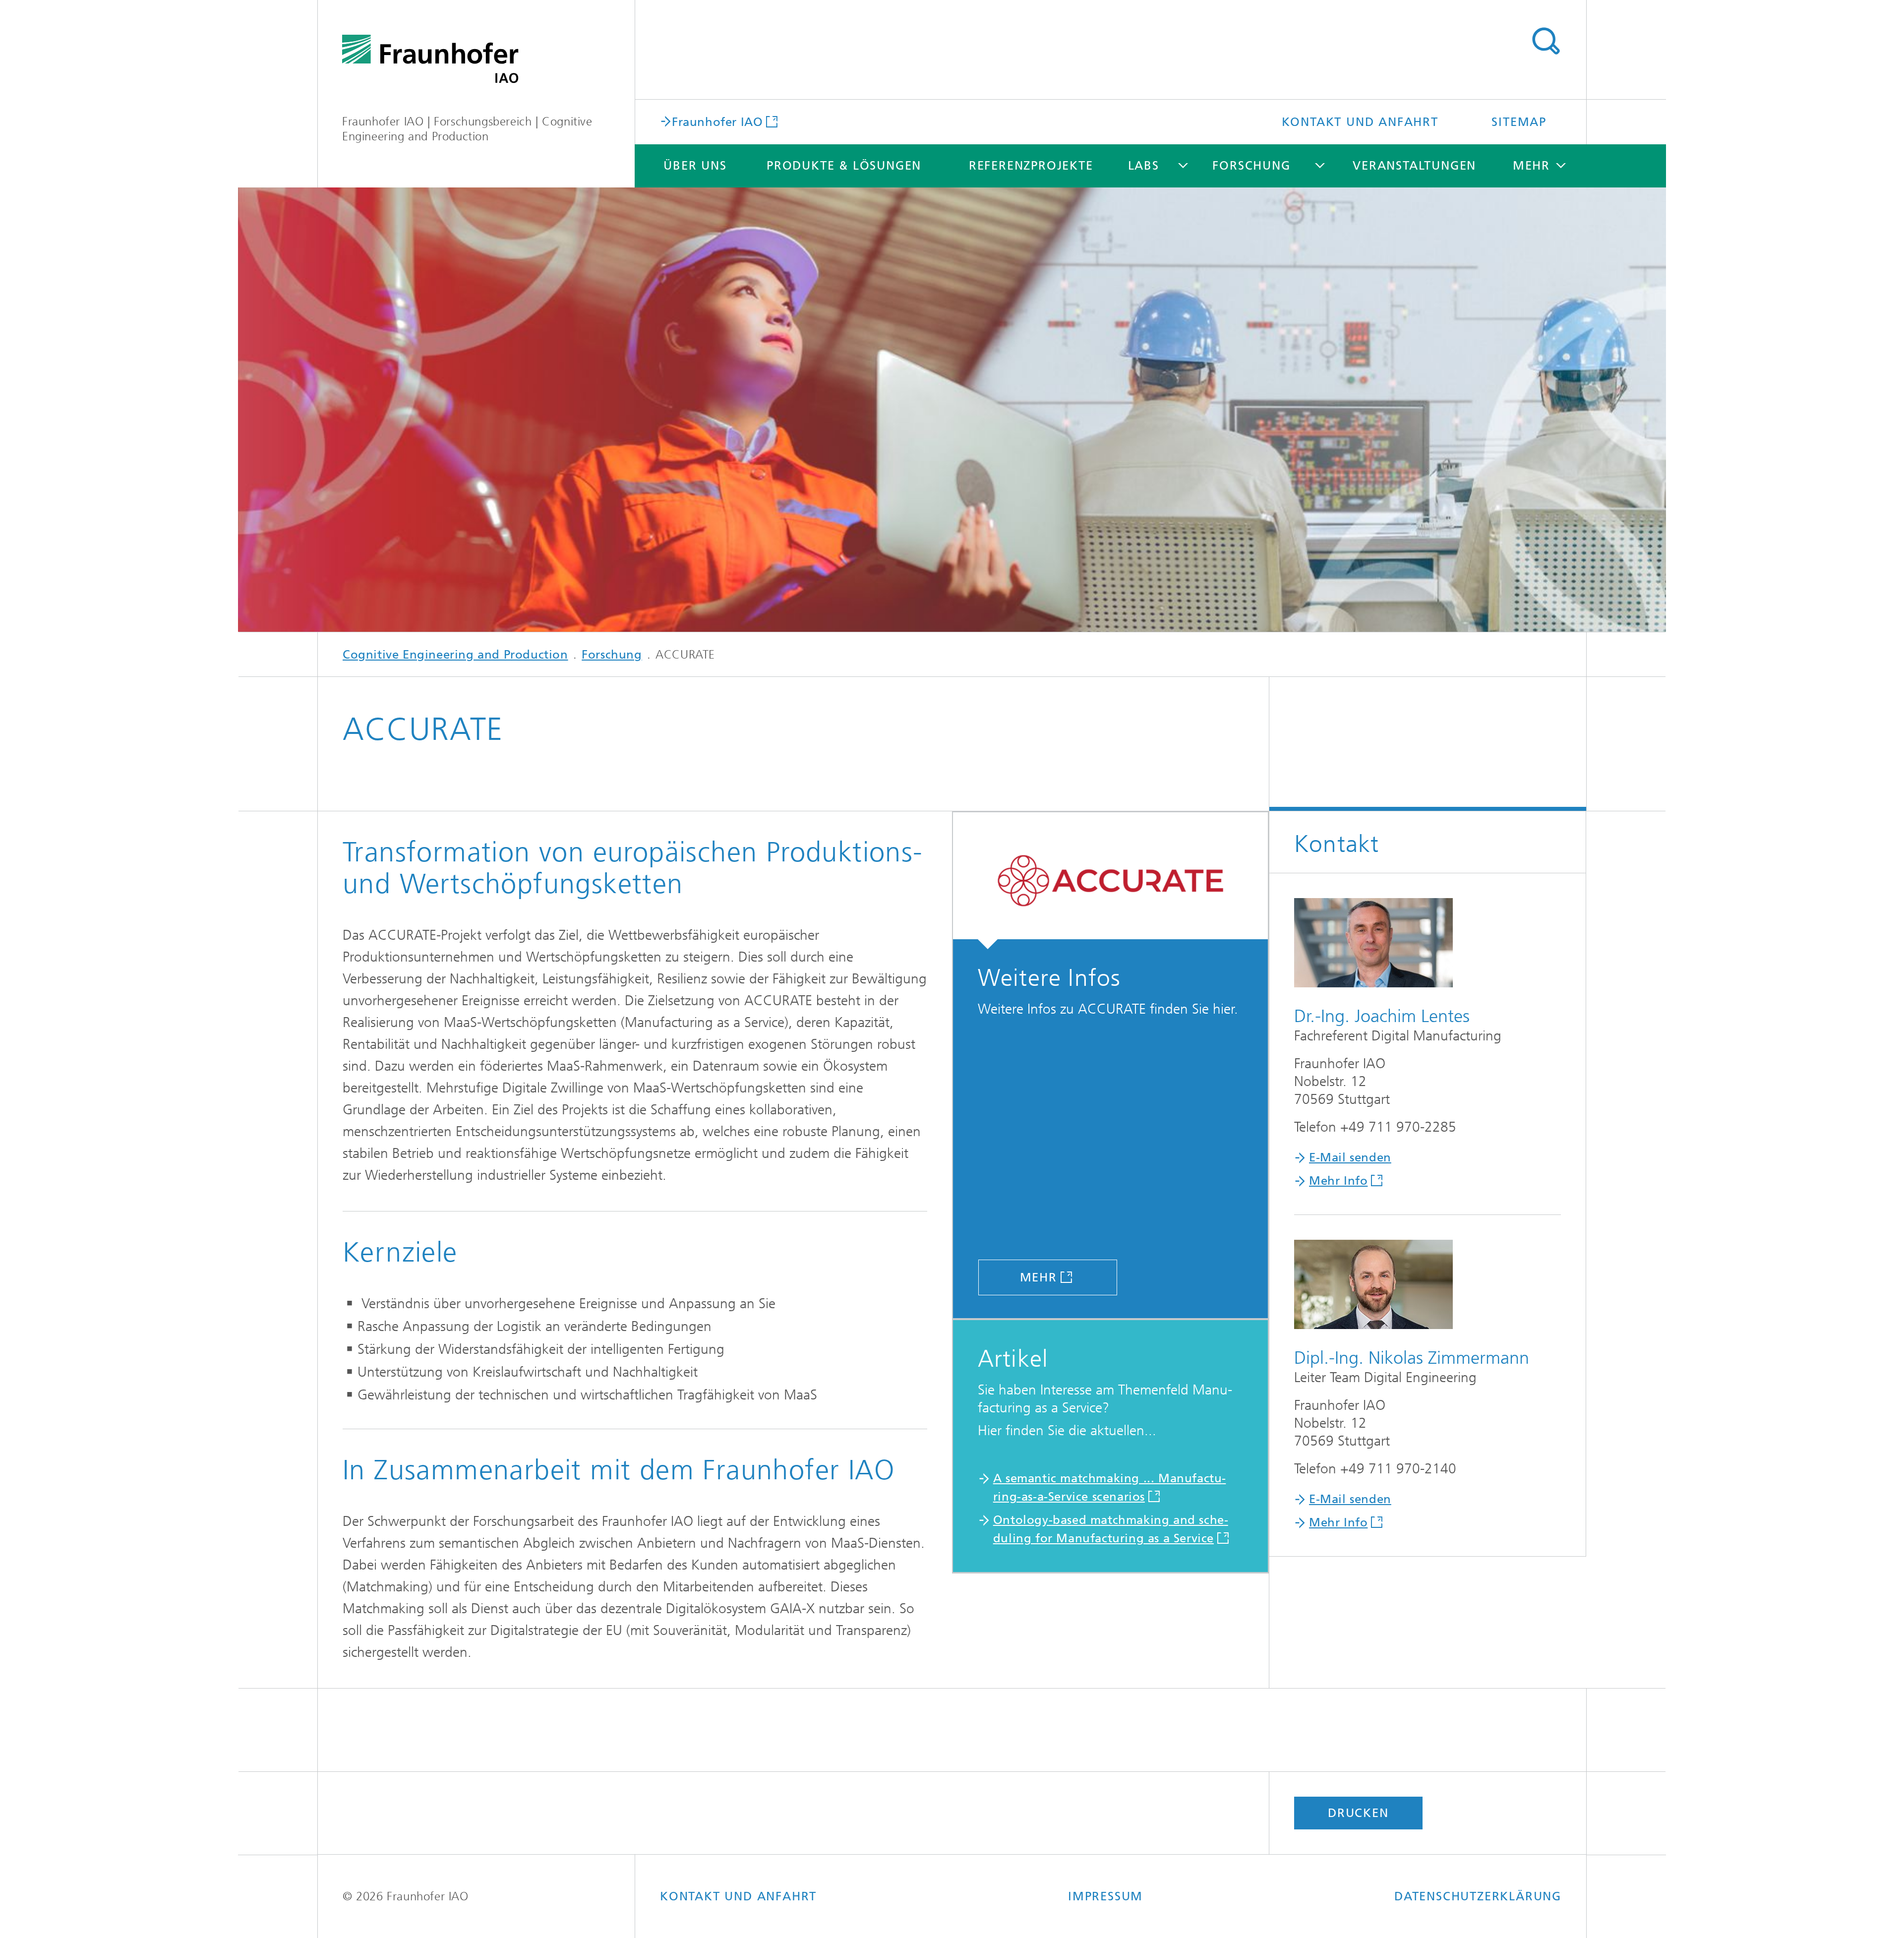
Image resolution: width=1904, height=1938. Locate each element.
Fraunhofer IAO (717, 121)
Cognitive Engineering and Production (455, 655)
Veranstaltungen (1414, 166)
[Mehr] (1110, 881)
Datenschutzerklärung (1478, 1896)
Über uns (695, 166)
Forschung (1251, 166)
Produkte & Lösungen (844, 166)
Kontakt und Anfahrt (1360, 122)
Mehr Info (1338, 1181)
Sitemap (1519, 122)
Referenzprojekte (1031, 166)
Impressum (1105, 1896)
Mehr (1039, 1277)
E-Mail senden (1350, 1157)
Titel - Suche (1546, 41)
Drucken (1358, 1813)
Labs (1144, 166)
